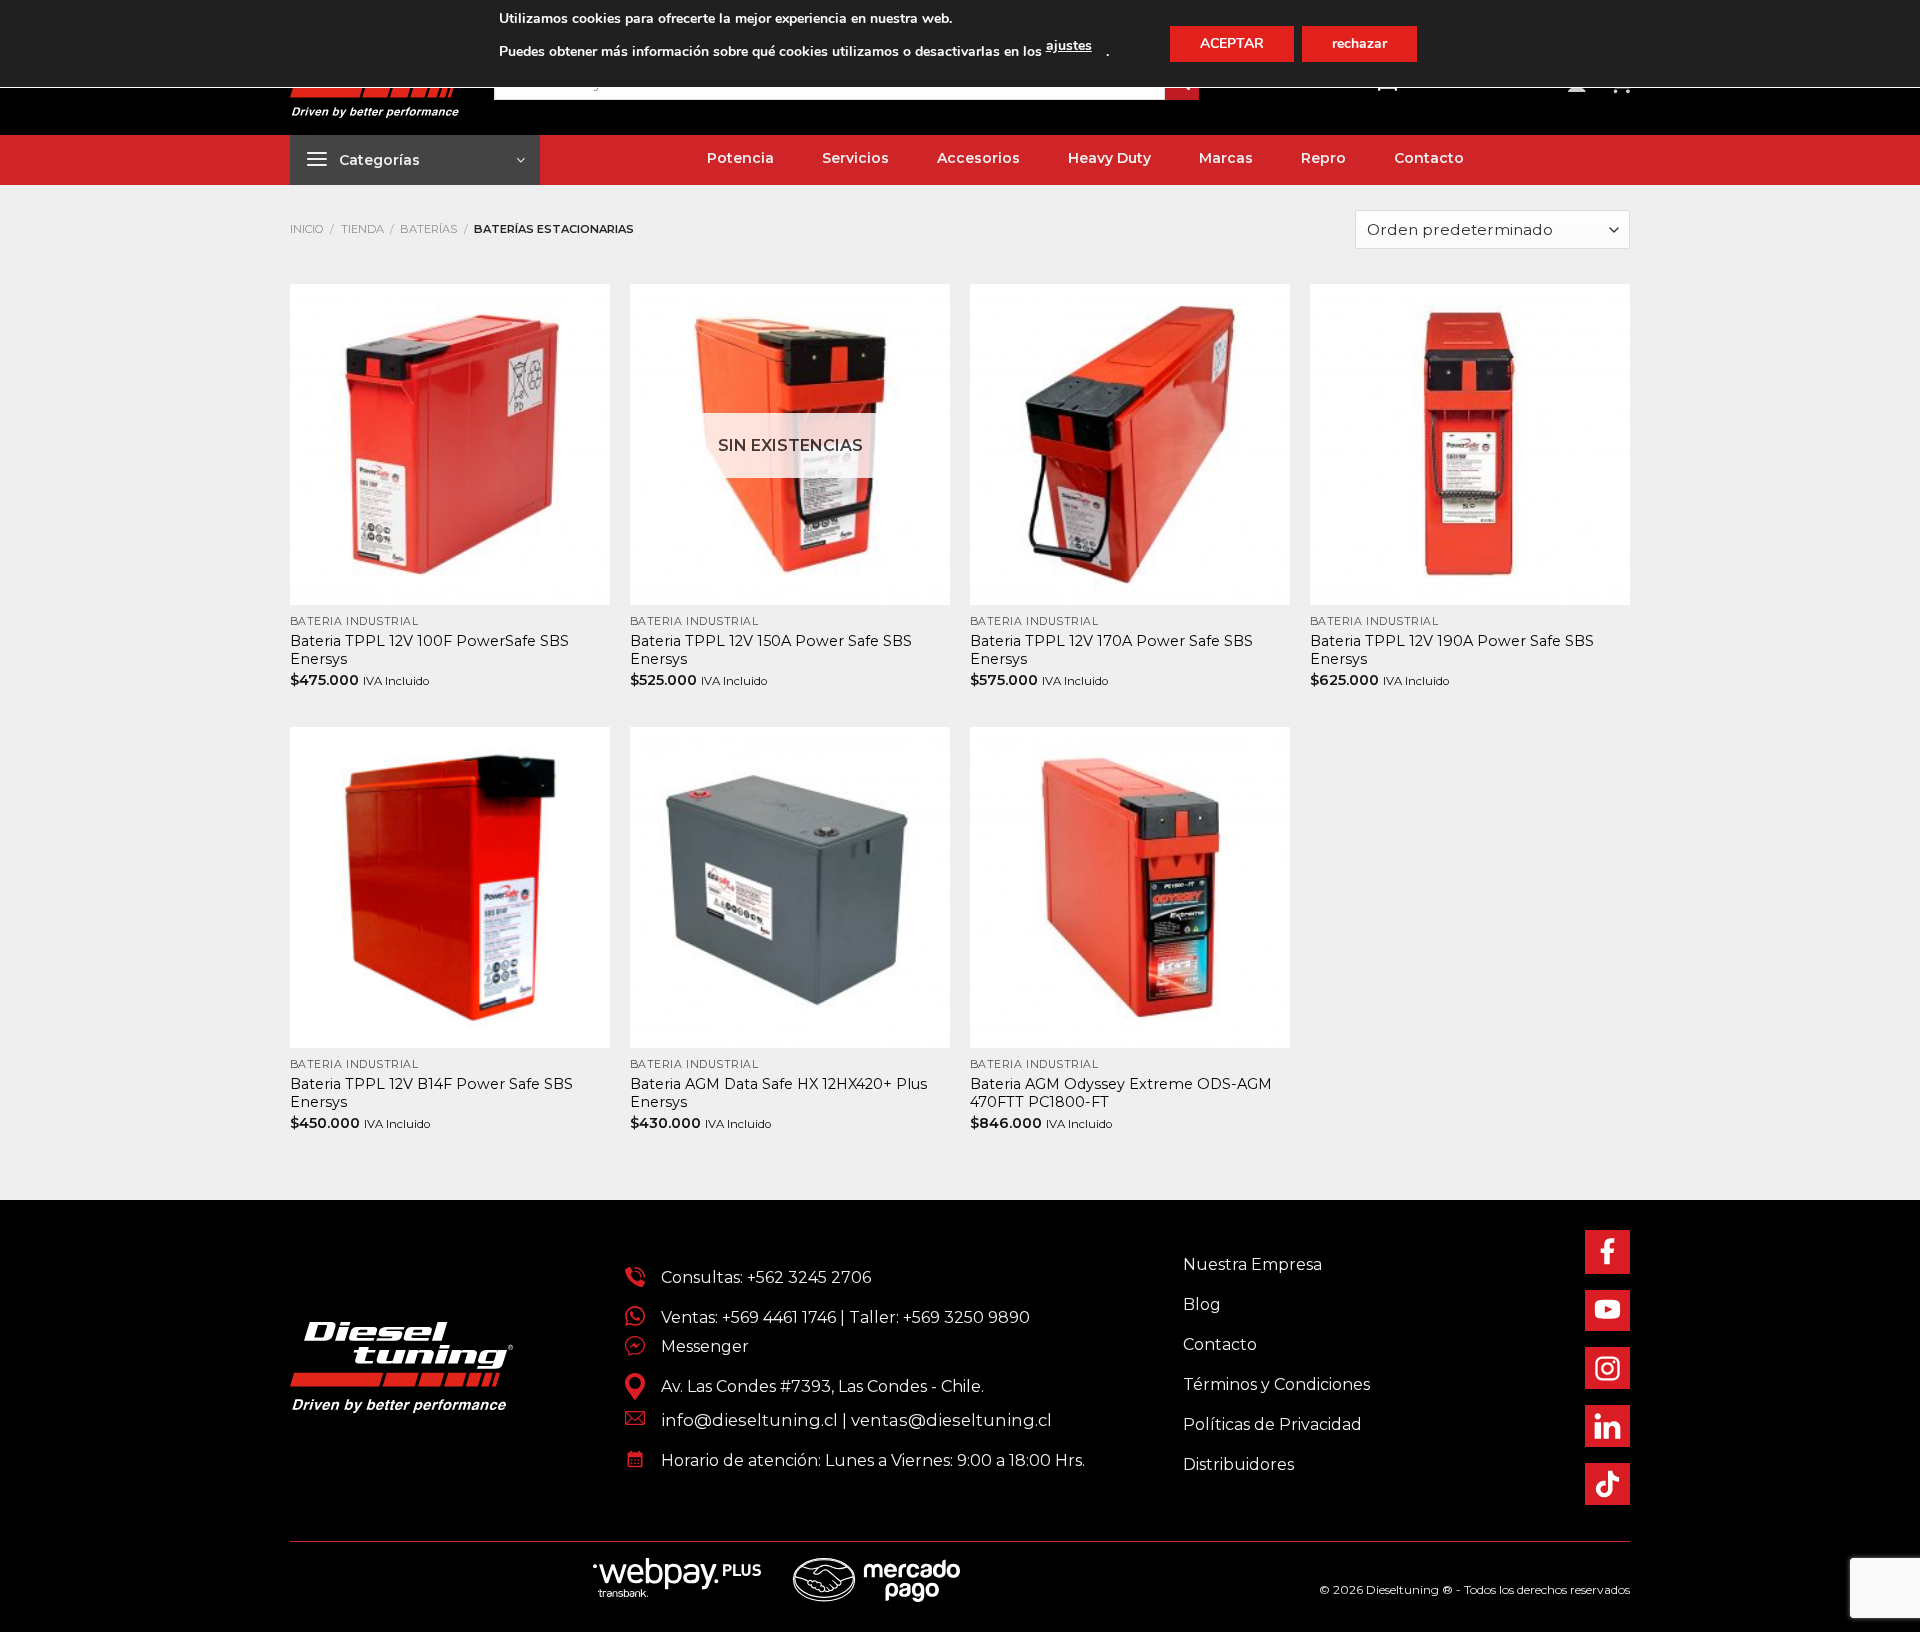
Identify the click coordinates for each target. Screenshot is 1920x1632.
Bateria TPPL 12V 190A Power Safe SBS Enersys (1452, 650)
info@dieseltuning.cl (749, 1420)
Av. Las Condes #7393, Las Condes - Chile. (814, 1386)
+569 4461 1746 (779, 1317)
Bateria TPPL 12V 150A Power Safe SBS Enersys (771, 650)
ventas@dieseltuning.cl (951, 1420)
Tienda (362, 229)
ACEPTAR (1232, 43)
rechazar (1359, 43)
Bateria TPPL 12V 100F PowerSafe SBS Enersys (429, 650)
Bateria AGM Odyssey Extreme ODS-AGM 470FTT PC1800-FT (1121, 1093)
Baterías (428, 229)
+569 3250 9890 (966, 1317)
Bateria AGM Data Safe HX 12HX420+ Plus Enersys (778, 1093)
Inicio (307, 229)
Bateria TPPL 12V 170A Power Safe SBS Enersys (1111, 650)
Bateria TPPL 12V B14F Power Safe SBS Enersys (431, 1093)
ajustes (1069, 45)
